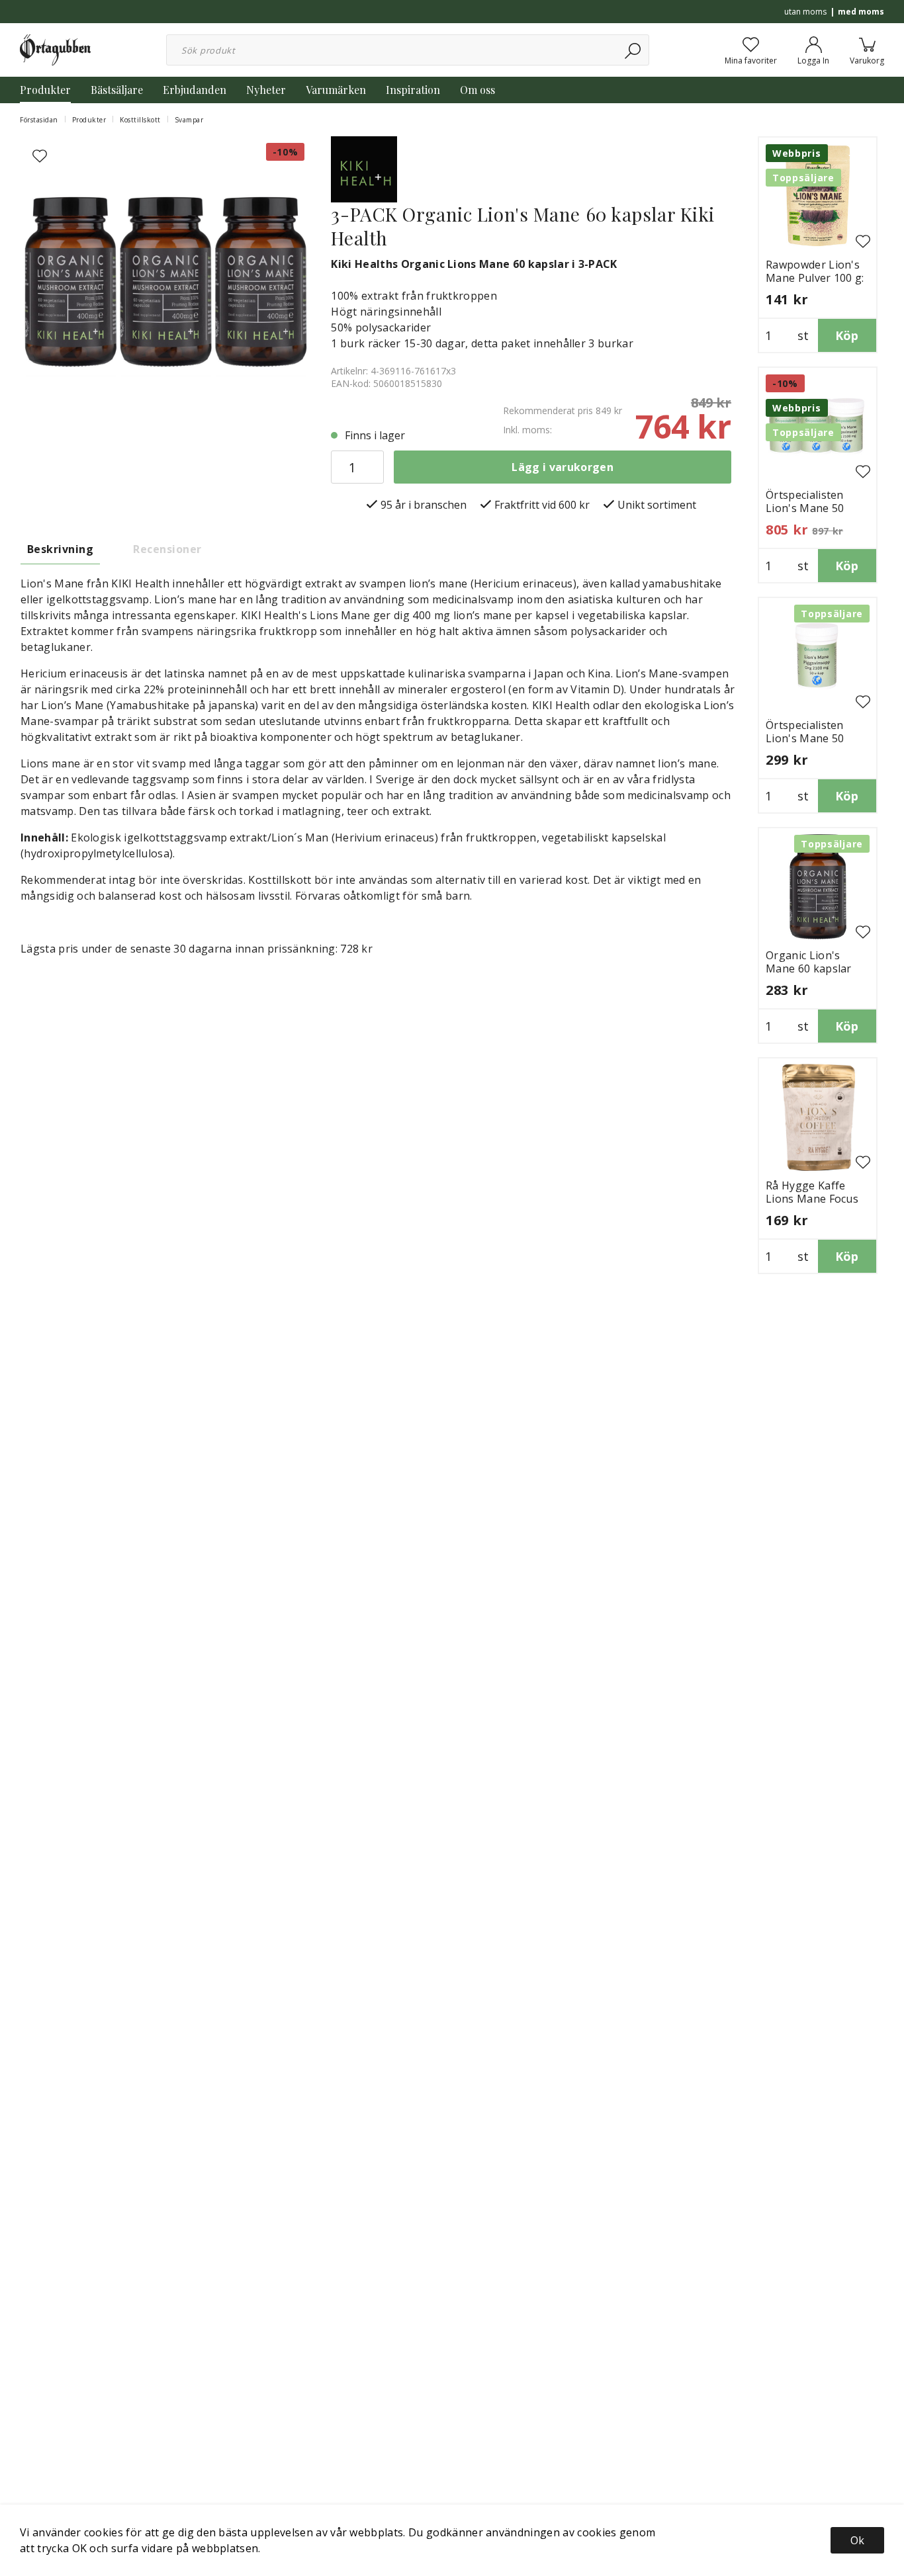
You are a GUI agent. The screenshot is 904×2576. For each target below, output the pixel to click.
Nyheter (266, 90)
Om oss (477, 90)
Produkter (45, 90)
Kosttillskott (140, 120)
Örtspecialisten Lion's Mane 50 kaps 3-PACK (805, 508)
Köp (847, 335)
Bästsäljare (117, 90)
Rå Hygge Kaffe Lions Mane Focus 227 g (812, 1199)
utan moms (805, 12)
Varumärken (336, 90)
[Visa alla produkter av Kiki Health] (364, 168)
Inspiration (413, 90)
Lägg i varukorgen (562, 467)
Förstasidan (39, 120)
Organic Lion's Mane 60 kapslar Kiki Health (809, 968)
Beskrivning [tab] (60, 549)
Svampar (189, 120)
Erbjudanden (195, 90)
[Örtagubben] (55, 49)
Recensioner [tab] (167, 549)
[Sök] (634, 50)
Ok (857, 2540)
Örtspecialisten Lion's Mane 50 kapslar (805, 738)
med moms (861, 12)
